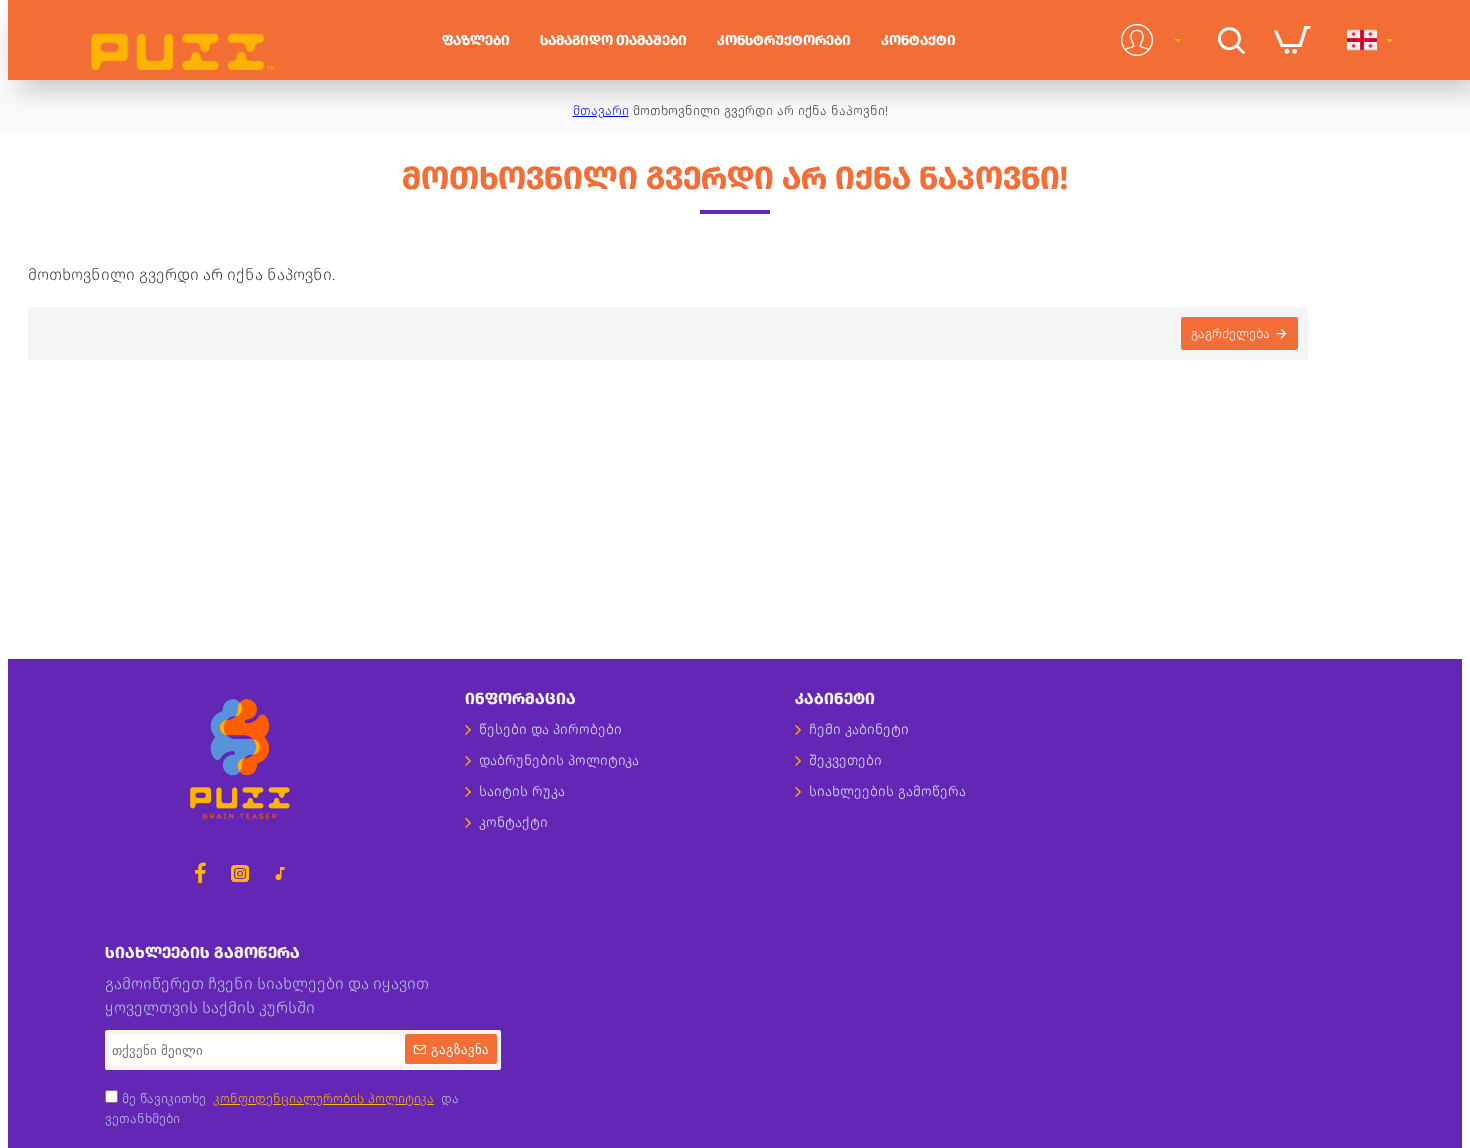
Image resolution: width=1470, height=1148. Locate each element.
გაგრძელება (1230, 333)
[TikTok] (280, 873)
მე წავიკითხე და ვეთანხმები (282, 1108)
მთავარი (601, 110)
